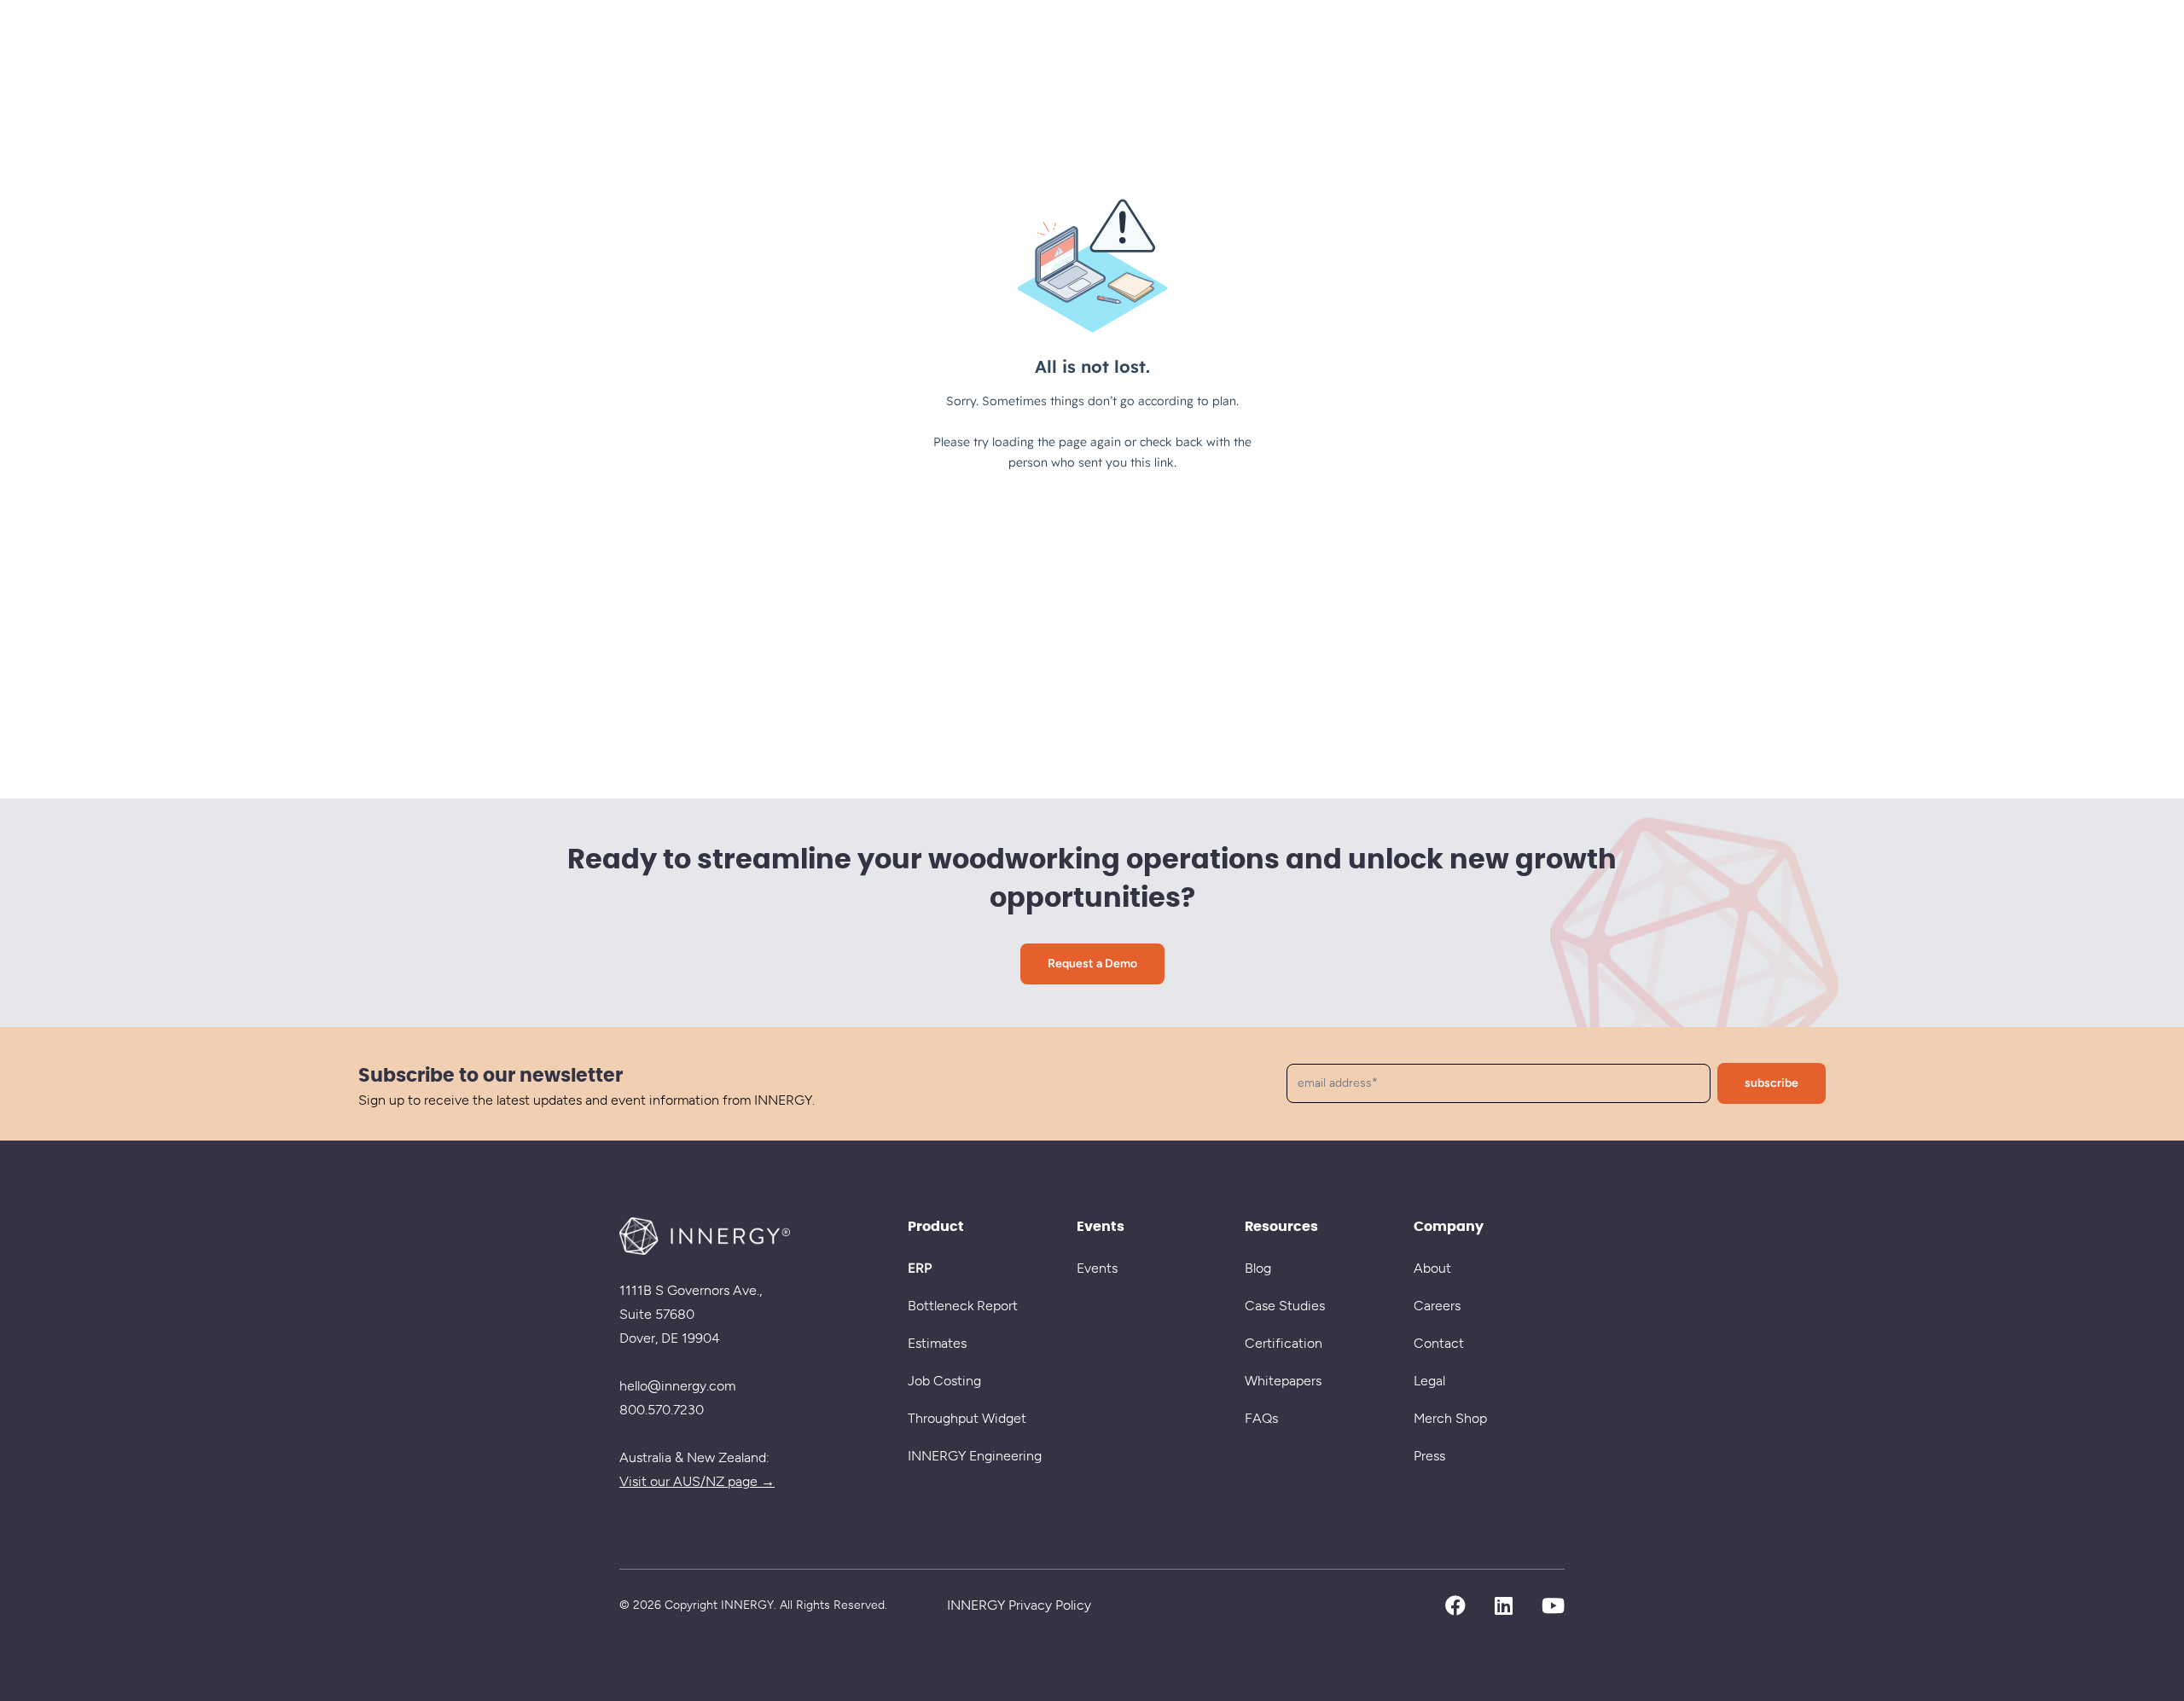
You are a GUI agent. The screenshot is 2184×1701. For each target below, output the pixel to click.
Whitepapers (1283, 1381)
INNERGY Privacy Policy (1019, 1605)
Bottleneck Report (963, 1306)
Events (1097, 1268)
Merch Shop (1450, 1418)
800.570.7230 (662, 1410)
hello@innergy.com (677, 1386)
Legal (1429, 1381)
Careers (1437, 1306)
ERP (920, 1268)
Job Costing (944, 1381)
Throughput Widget (967, 1418)
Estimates (937, 1343)
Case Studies (1285, 1306)
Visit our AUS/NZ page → (697, 1481)
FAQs (1261, 1418)
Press (1429, 1456)
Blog (1258, 1268)
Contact (1439, 1343)
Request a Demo (1092, 964)
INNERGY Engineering (975, 1456)
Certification (1284, 1343)
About (1432, 1268)
